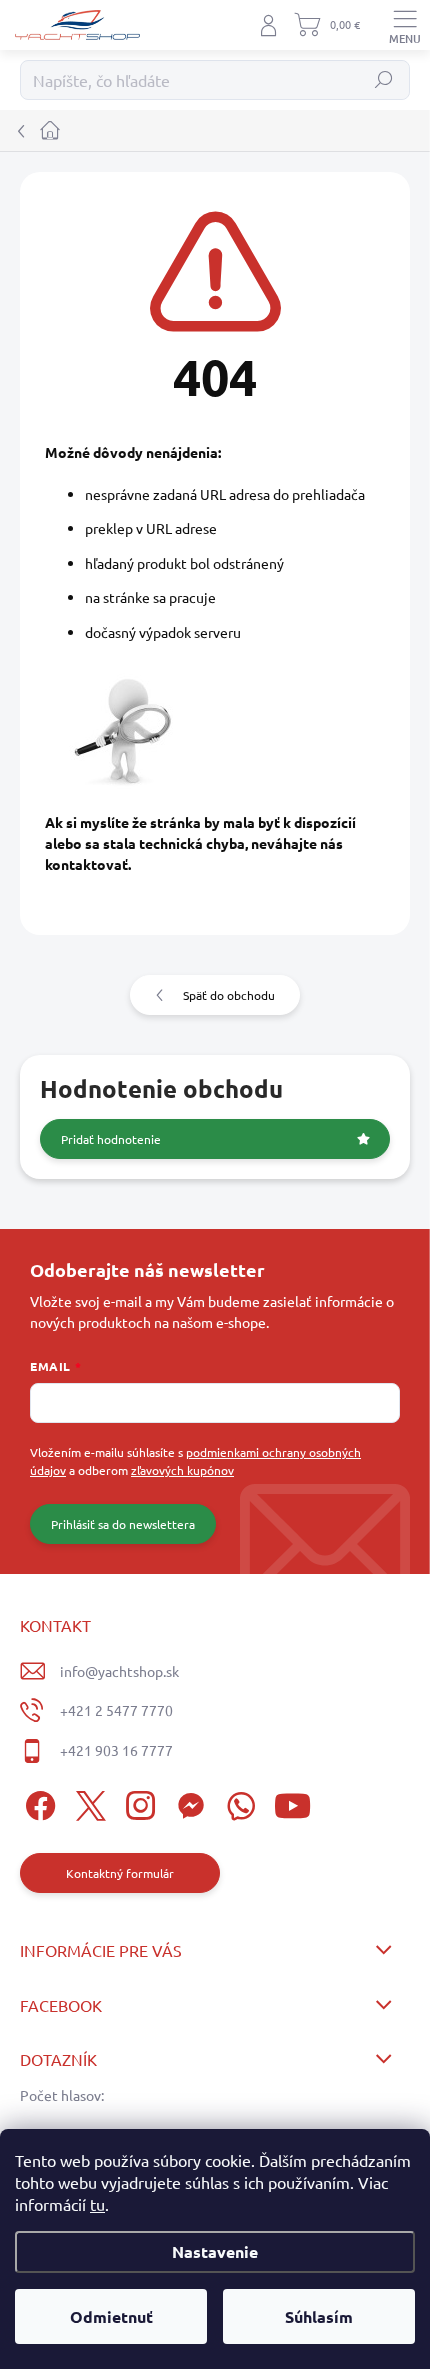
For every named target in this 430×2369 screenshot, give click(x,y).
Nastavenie (215, 2251)
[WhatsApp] (237, 1802)
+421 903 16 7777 (116, 1750)
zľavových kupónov (182, 1470)
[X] (87, 1802)
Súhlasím (319, 2316)
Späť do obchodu (229, 995)
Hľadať (384, 80)
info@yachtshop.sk (119, 1671)
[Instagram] (137, 1802)
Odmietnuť (111, 2316)
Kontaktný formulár (120, 1873)
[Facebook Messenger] (187, 1802)
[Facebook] (37, 1802)
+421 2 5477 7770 (116, 1710)
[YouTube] (292, 1802)
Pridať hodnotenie (111, 1139)
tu (97, 2204)
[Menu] (405, 25)
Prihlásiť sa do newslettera (123, 1524)
